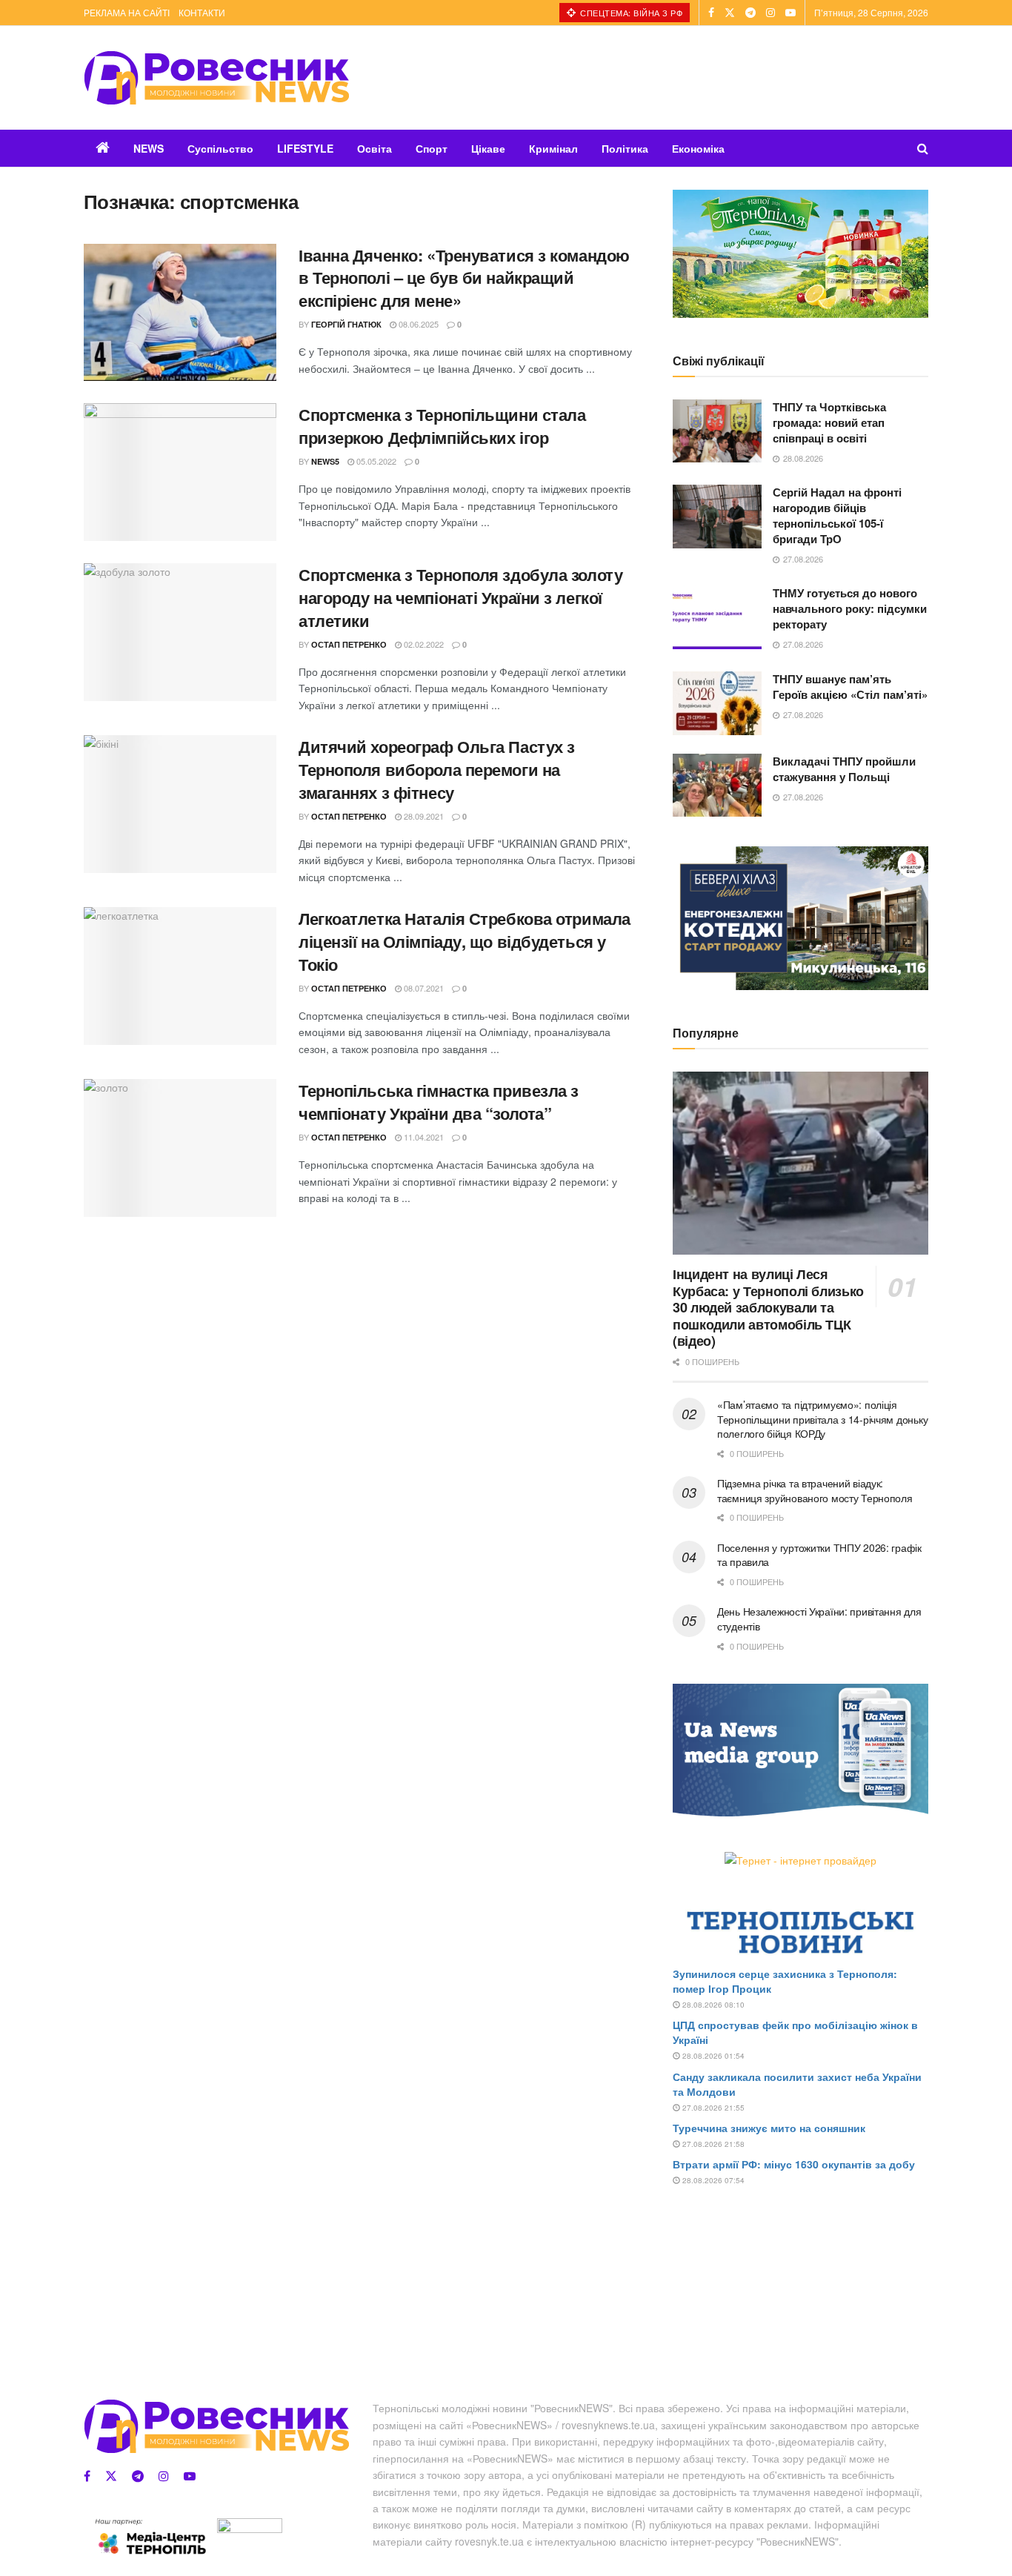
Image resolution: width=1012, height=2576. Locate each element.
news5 (325, 461)
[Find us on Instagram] (770, 13)
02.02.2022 (423, 644)
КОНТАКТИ (202, 12)
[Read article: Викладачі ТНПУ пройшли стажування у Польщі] (717, 786)
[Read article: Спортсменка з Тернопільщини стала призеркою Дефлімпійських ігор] (180, 472)
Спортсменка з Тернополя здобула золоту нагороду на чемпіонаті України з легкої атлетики (460, 597)
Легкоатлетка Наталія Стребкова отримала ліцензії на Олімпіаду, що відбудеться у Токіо (465, 941)
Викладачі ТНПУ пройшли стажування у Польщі (844, 769)
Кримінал (553, 148)
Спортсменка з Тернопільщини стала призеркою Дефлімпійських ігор (442, 426)
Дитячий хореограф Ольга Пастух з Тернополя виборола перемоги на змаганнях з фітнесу (437, 769)
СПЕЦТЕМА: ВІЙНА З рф (630, 13)
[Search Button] (923, 148)
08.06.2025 (417, 324)
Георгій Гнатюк (346, 324)
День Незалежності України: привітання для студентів (819, 1619)
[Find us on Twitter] (730, 13)
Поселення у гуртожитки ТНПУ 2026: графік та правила (819, 1555)
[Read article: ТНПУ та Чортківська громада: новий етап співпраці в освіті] (717, 431)
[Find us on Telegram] (750, 13)
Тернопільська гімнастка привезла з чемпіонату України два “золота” (439, 1102)
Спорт (432, 148)
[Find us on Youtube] (790, 13)
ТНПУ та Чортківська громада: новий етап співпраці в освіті (829, 422)
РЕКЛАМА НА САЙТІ (127, 12)
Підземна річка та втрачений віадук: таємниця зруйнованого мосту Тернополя (815, 1490)
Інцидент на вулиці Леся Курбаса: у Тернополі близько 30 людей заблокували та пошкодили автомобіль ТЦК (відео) (768, 1307)
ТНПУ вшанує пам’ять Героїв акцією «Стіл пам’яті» (850, 687)
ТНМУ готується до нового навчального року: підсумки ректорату (850, 608)
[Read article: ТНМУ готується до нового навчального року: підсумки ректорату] (717, 617)
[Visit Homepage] (216, 78)
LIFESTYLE (305, 148)
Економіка (698, 148)
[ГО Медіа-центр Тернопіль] (150, 2536)
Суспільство (220, 148)
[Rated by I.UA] (250, 2528)
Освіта (374, 148)
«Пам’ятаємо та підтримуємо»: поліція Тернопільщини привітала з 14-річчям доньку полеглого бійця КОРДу (822, 1419)
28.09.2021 (423, 816)
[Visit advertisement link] (800, 254)
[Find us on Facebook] (711, 13)
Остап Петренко (349, 644)
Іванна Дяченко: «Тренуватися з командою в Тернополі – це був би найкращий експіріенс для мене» (464, 278)
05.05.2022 (375, 461)
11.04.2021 (423, 1137)
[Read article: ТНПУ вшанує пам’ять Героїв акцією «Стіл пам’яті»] (717, 703)
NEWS (149, 148)
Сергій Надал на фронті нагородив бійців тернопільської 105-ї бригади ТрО (837, 515)
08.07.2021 (423, 988)
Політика (625, 148)
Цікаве (488, 148)
